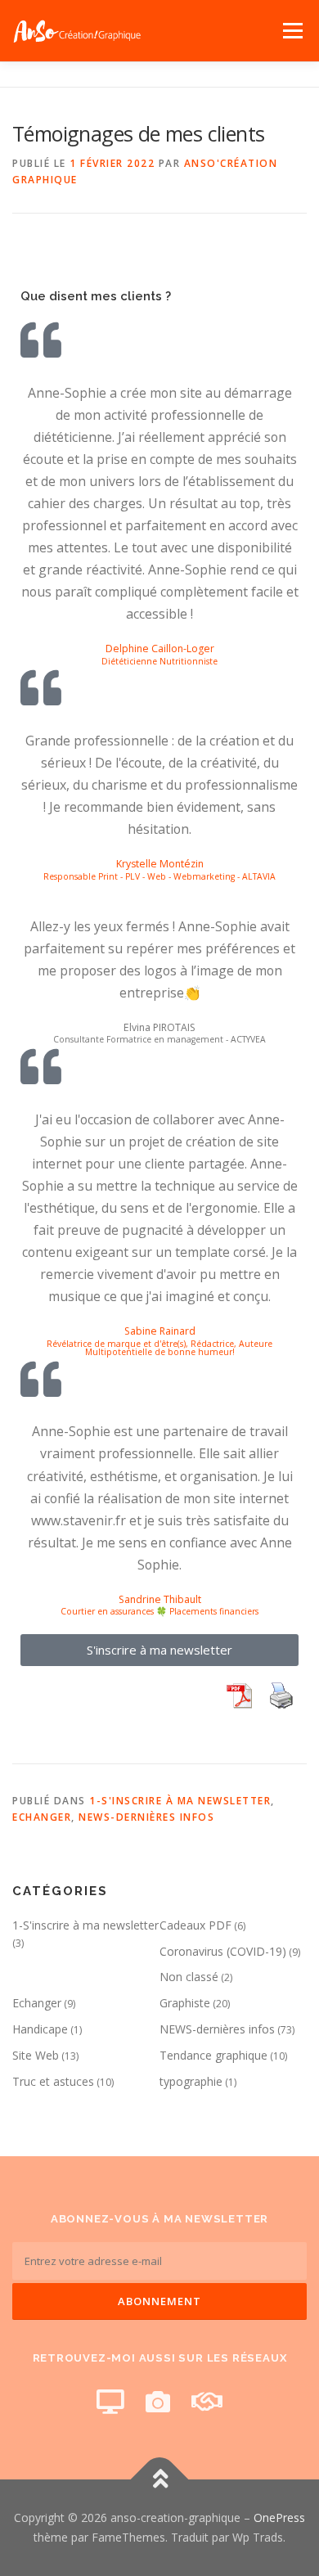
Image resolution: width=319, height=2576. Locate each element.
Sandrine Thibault (160, 1599)
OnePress (279, 2517)
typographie (191, 2081)
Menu (292, 31)
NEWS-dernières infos (146, 1817)
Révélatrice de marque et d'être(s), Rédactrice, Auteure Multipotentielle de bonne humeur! (159, 1348)
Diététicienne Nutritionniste (159, 661)
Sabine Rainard (160, 1331)
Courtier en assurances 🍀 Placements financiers (159, 1612)
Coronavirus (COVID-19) (223, 1951)
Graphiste (185, 2003)
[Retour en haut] (160, 2480)
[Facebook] (110, 2401)
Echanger (42, 1817)
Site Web (36, 2055)
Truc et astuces (53, 2081)
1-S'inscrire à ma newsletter (180, 1801)
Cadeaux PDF (195, 1925)
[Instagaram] (158, 2401)
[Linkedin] (207, 2401)
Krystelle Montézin (160, 865)
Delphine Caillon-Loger (160, 649)
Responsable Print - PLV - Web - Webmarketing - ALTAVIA (159, 876)
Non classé (189, 1977)
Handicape (40, 2029)
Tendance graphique (213, 2055)
